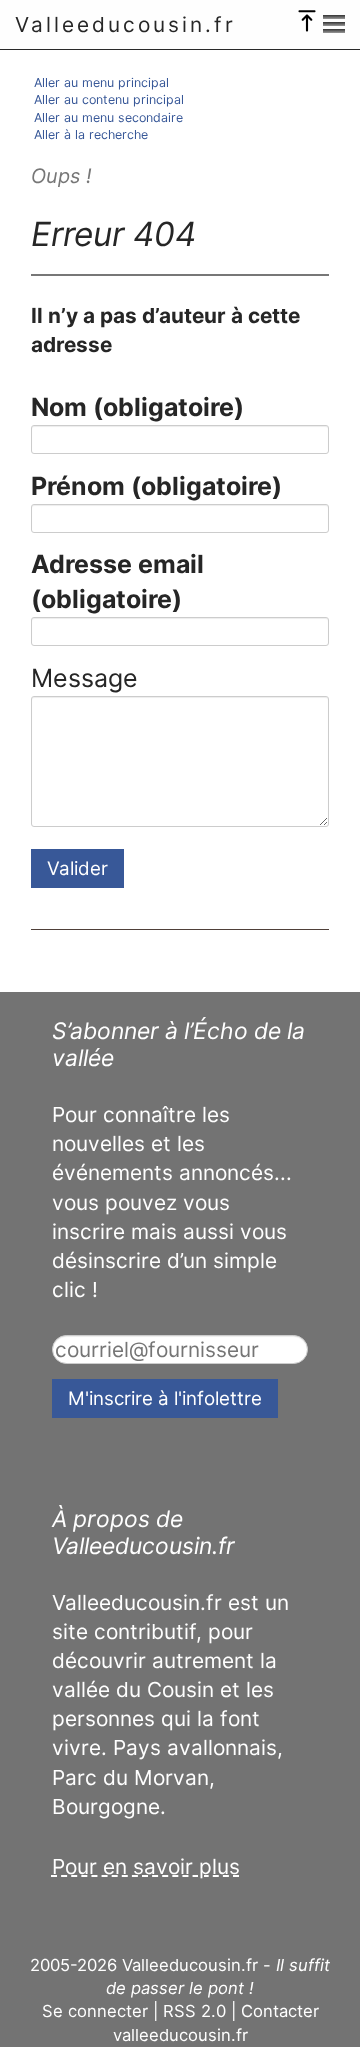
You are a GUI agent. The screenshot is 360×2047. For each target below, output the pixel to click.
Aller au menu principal (101, 82)
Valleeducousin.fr (125, 24)
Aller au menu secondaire (108, 117)
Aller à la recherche (91, 134)
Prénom (156, 486)
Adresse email (117, 581)
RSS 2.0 (194, 2011)
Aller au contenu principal (109, 99)
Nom (137, 407)
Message (84, 678)
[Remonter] (307, 16)
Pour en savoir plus (146, 1866)
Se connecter (95, 2011)
